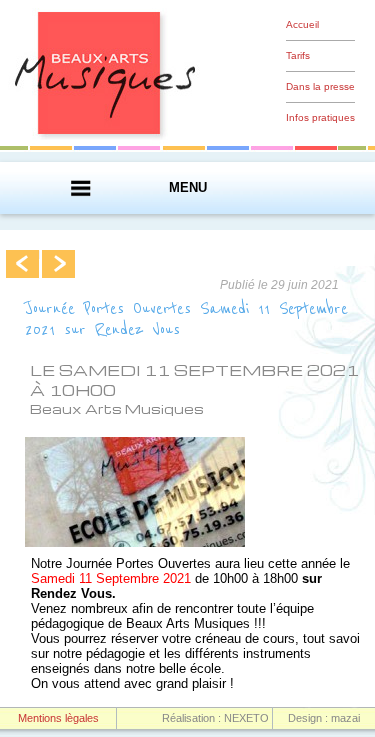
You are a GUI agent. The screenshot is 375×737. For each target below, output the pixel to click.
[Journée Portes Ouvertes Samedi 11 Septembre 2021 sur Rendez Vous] (135, 542)
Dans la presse (320, 86)
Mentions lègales (58, 718)
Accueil (302, 24)
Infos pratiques (320, 117)
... (23, 264)
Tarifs (298, 55)
